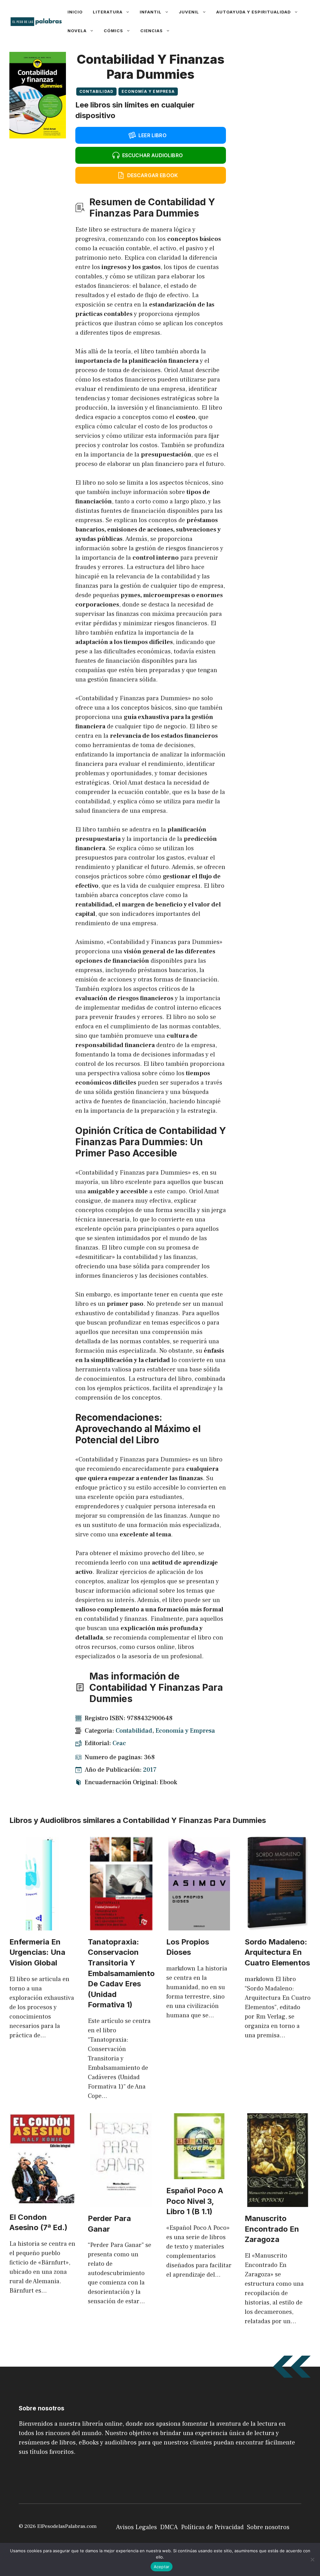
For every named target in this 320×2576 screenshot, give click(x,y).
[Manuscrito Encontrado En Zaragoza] (278, 2202)
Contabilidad (96, 91)
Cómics (113, 31)
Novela (77, 31)
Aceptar (162, 2567)
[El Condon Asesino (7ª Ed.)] (42, 2201)
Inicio (75, 12)
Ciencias (152, 31)
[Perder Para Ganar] (121, 2202)
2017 (150, 1770)
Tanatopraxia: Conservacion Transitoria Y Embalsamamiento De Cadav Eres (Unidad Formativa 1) (121, 1973)
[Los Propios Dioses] (199, 1926)
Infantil (151, 12)
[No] (312, 2559)
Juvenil (189, 12)
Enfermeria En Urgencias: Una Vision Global (37, 1952)
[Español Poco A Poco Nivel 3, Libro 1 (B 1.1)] (199, 2174)
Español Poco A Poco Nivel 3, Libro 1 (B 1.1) (195, 2201)
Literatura (108, 12)
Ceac (119, 1743)
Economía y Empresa (148, 91)
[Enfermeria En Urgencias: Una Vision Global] (42, 1926)
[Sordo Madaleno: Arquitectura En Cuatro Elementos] (278, 1926)
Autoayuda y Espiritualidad (254, 12)
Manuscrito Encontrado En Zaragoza (272, 2229)
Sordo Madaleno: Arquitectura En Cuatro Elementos (277, 1952)
